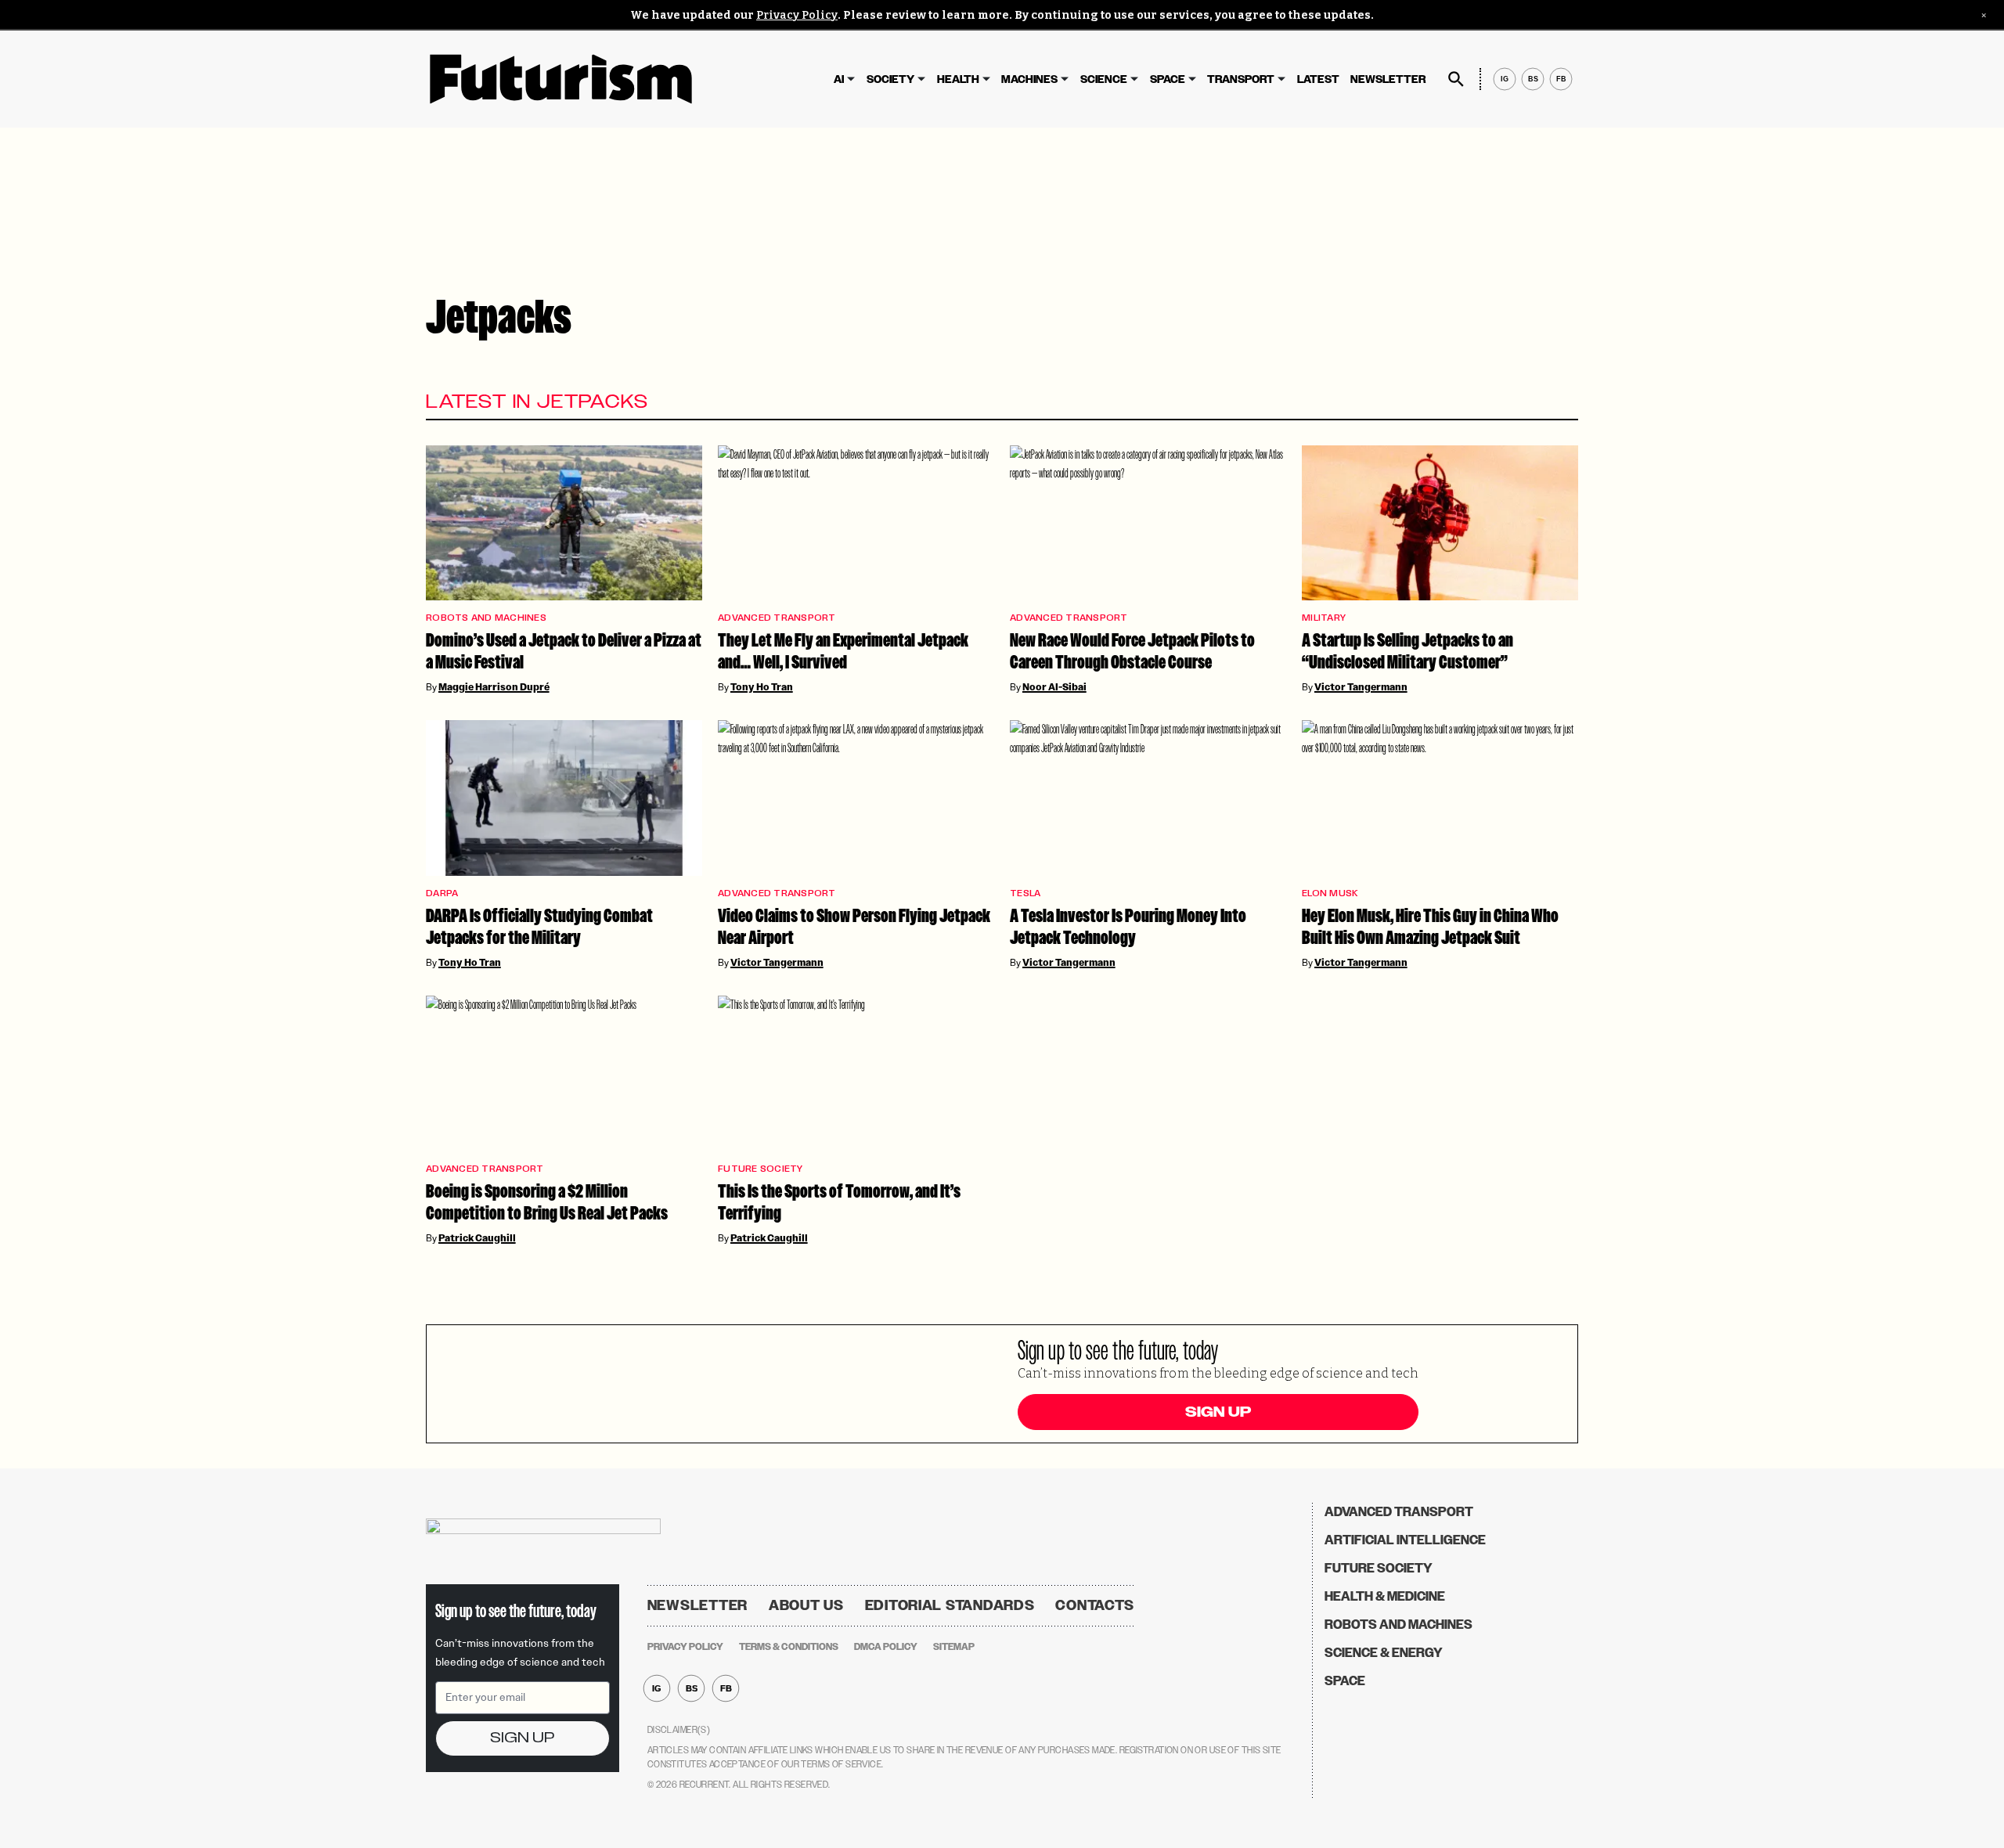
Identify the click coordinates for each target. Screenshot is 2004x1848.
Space (1168, 79)
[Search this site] (1456, 79)
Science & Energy (1384, 1653)
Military (1324, 618)
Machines (1029, 79)
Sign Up (1218, 1412)
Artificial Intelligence (1405, 1540)
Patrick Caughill (477, 1238)
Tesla (1025, 893)
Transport (1241, 79)
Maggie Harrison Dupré (494, 687)
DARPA (442, 893)
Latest (1318, 79)
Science (1104, 79)
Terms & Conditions (789, 1647)
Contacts (1095, 1605)
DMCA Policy (886, 1647)
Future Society (761, 1169)
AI (839, 79)
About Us (806, 1605)
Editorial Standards (950, 1605)
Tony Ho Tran (762, 687)
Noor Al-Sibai (1054, 687)
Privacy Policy (797, 15)
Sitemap (954, 1647)
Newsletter (1388, 79)
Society (890, 79)
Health (958, 79)
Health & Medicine (1385, 1596)
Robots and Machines (486, 618)
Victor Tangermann (1361, 687)
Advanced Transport (777, 618)
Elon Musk (1330, 893)
